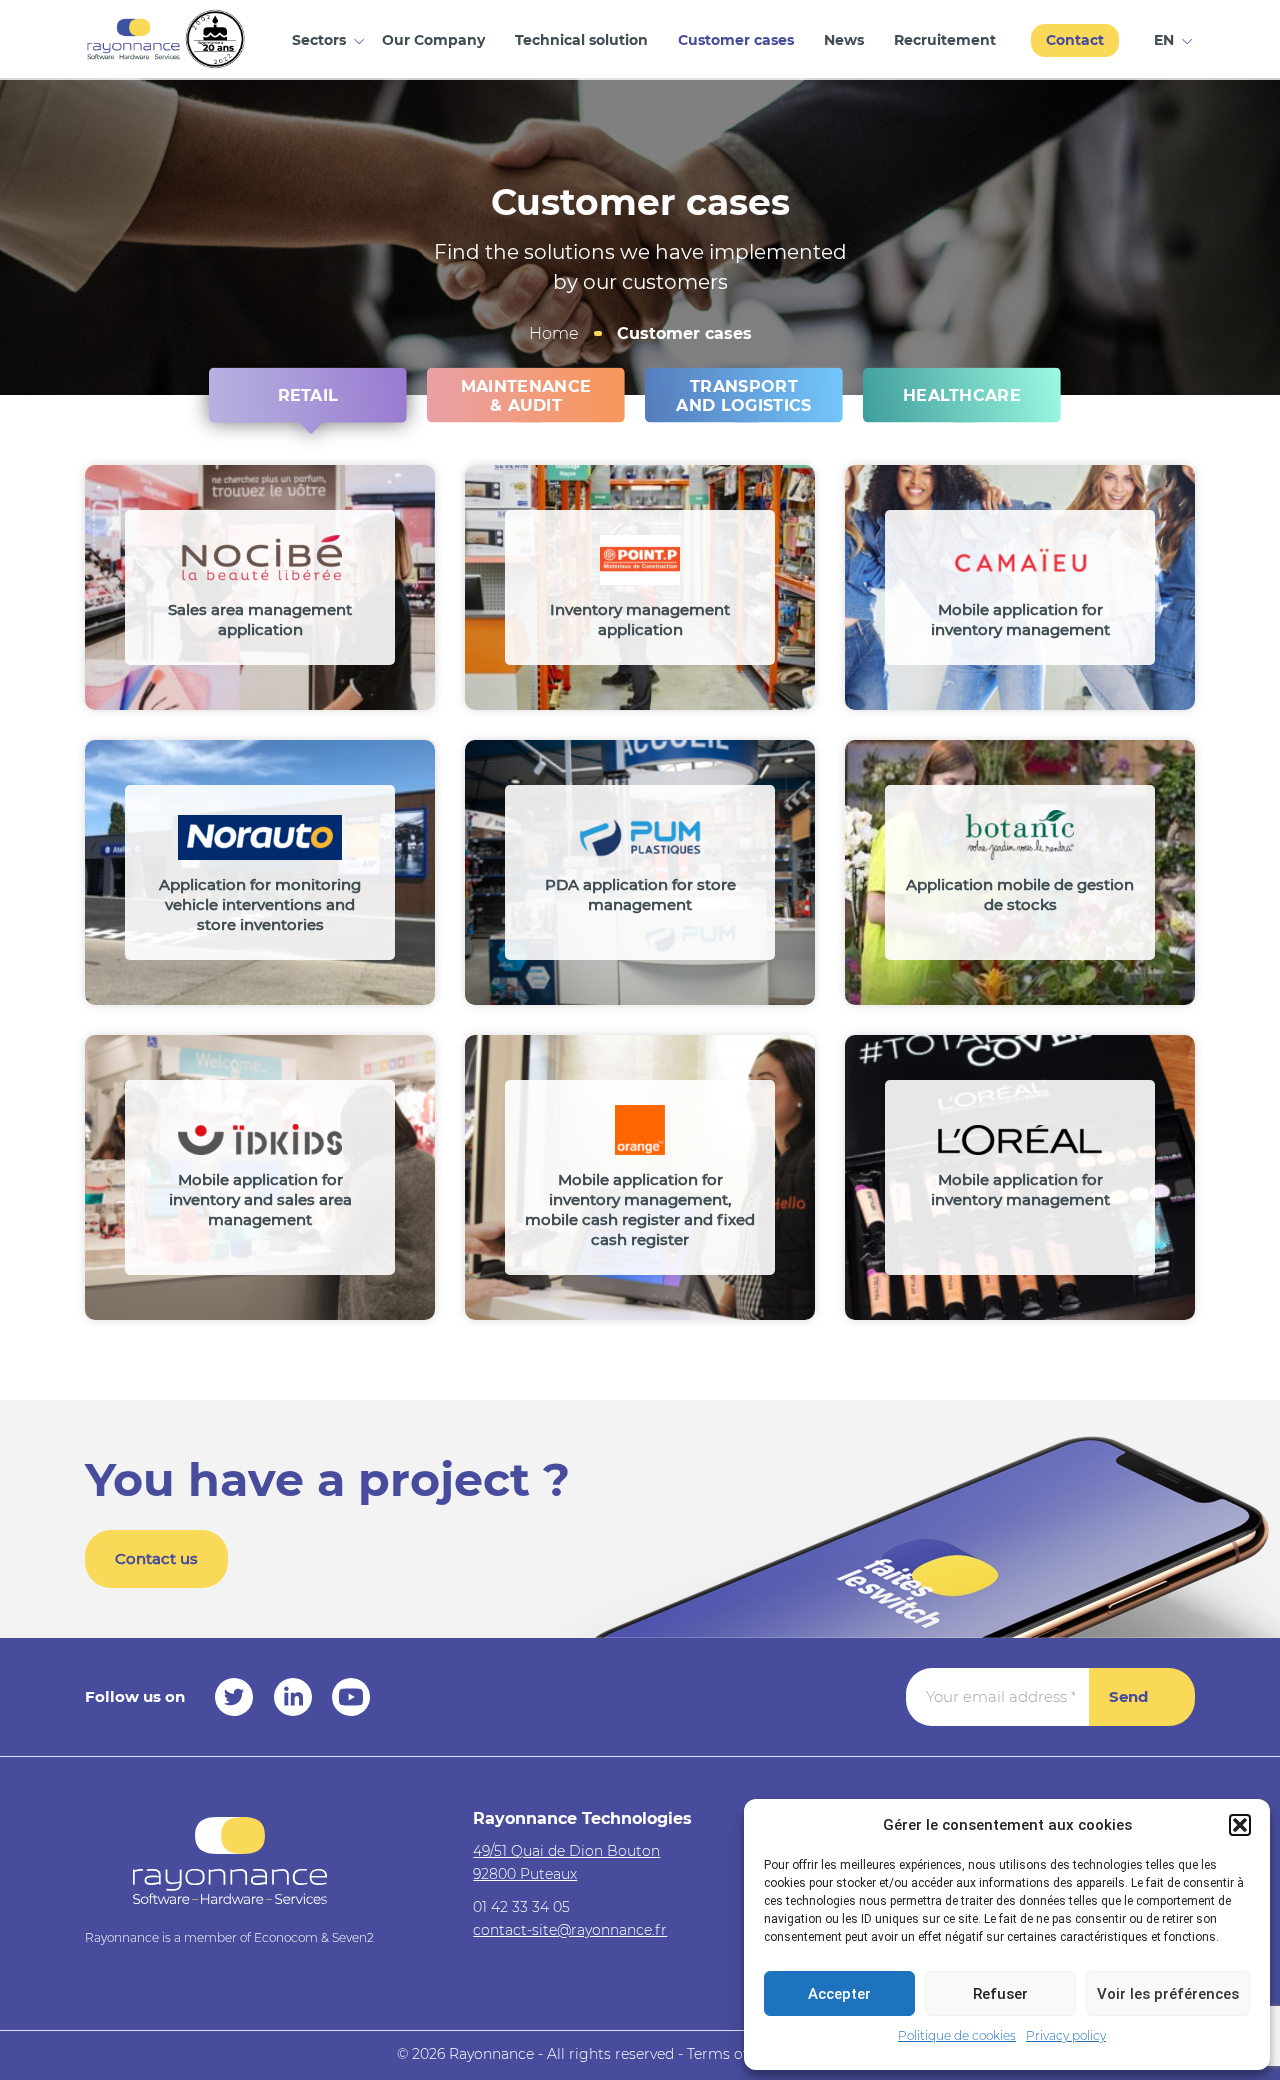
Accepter (839, 1994)
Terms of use (731, 2054)
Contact (1075, 40)
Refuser (1000, 1994)
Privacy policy (1066, 2035)
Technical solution (581, 40)
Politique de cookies (957, 2035)
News (844, 40)
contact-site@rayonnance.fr (570, 1930)
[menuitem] (1167, 38)
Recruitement (945, 40)
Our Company (433, 40)
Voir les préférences (1168, 1994)
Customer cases (736, 40)
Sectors (319, 40)
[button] (1240, 1825)
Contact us (156, 1558)
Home (554, 333)
